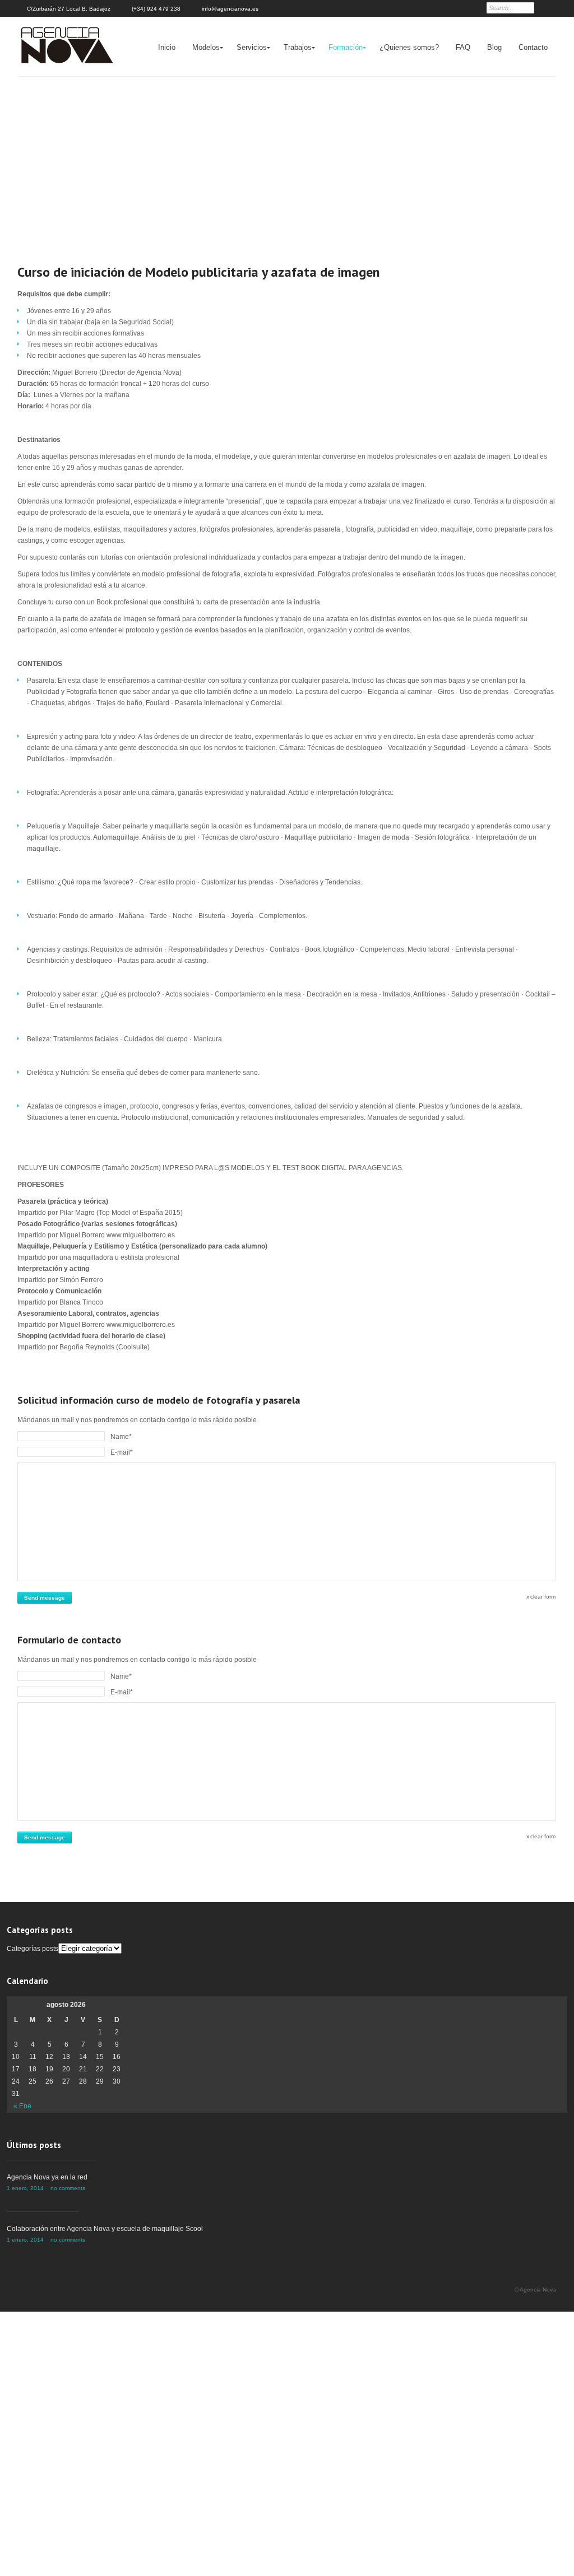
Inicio (167, 47)
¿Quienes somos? (409, 47)
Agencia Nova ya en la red (47, 2177)
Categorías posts (33, 1949)
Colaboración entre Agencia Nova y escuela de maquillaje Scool (105, 2229)
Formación (346, 47)
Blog (494, 47)
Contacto (533, 47)
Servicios (252, 47)
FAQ (463, 47)
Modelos (206, 47)
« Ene (22, 2106)
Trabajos (298, 47)
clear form (543, 1597)
